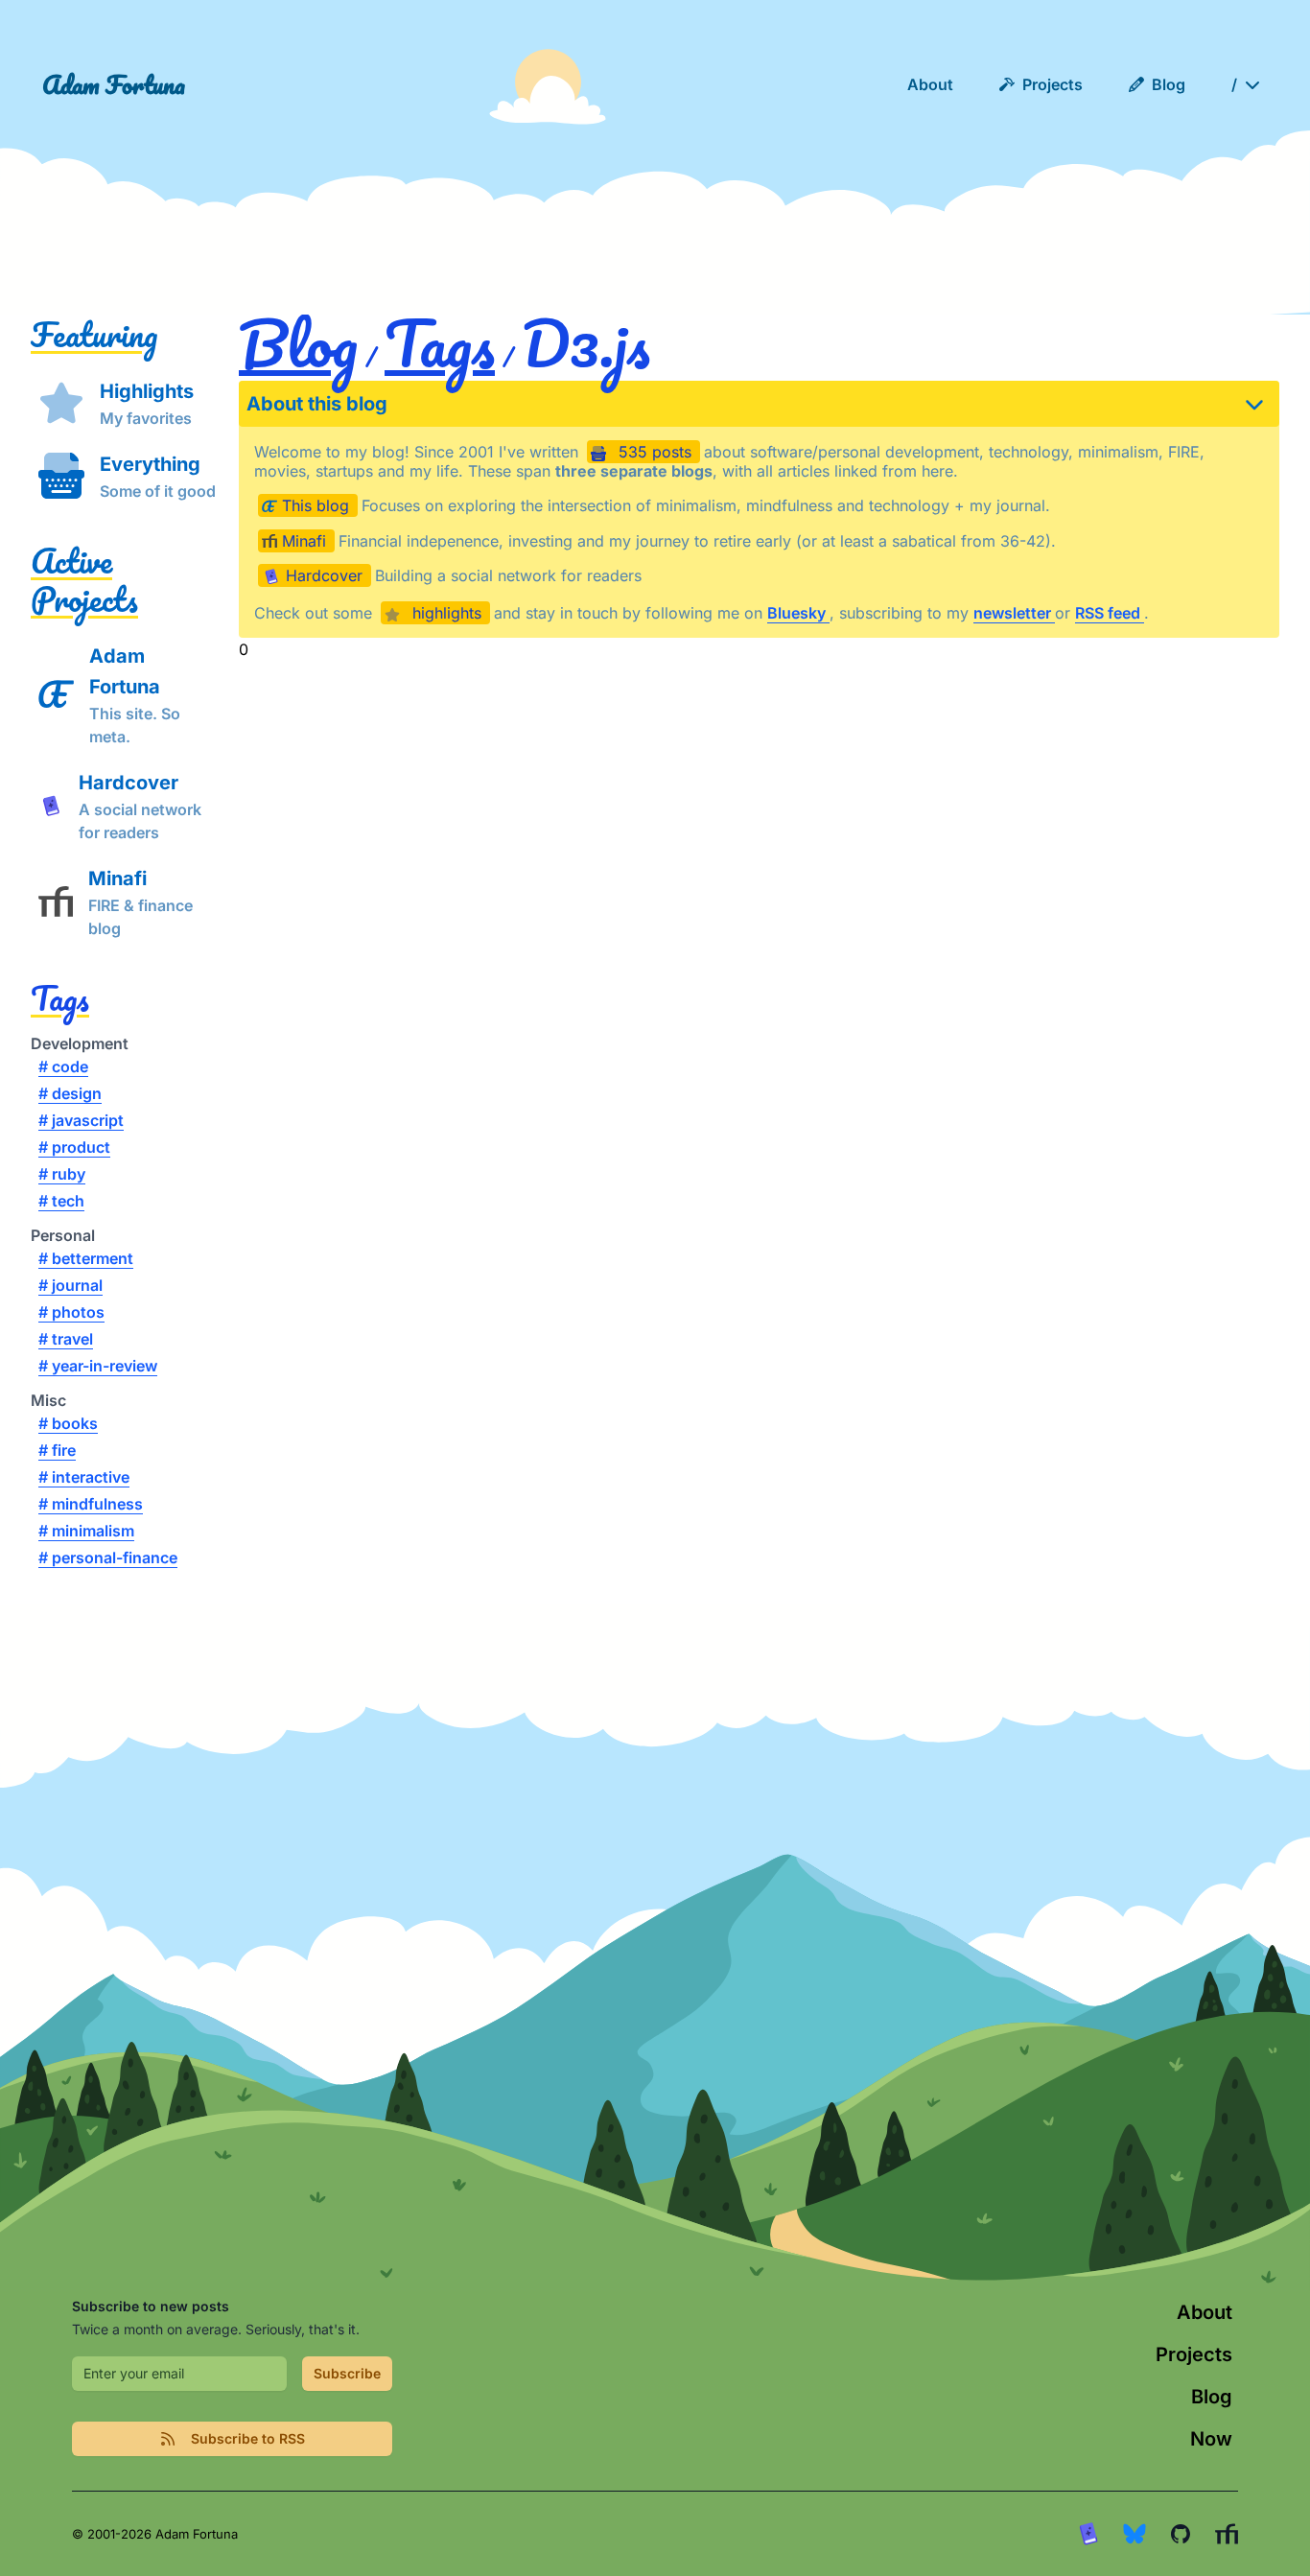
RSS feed (1110, 613)
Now (1211, 2439)
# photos (71, 1312)
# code (63, 1066)
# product (74, 1147)
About (1205, 2312)
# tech (61, 1201)
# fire (57, 1450)
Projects (1194, 2354)
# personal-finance (108, 1557)
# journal (70, 1285)
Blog (298, 343)
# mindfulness (91, 1504)
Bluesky (798, 613)
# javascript (81, 1120)
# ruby (62, 1174)
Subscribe (347, 2373)
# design (70, 1093)
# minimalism (86, 1531)
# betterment (86, 1258)
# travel (66, 1339)
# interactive (84, 1477)
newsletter (1014, 613)
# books (68, 1423)
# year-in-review (98, 1366)
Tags (60, 997)
